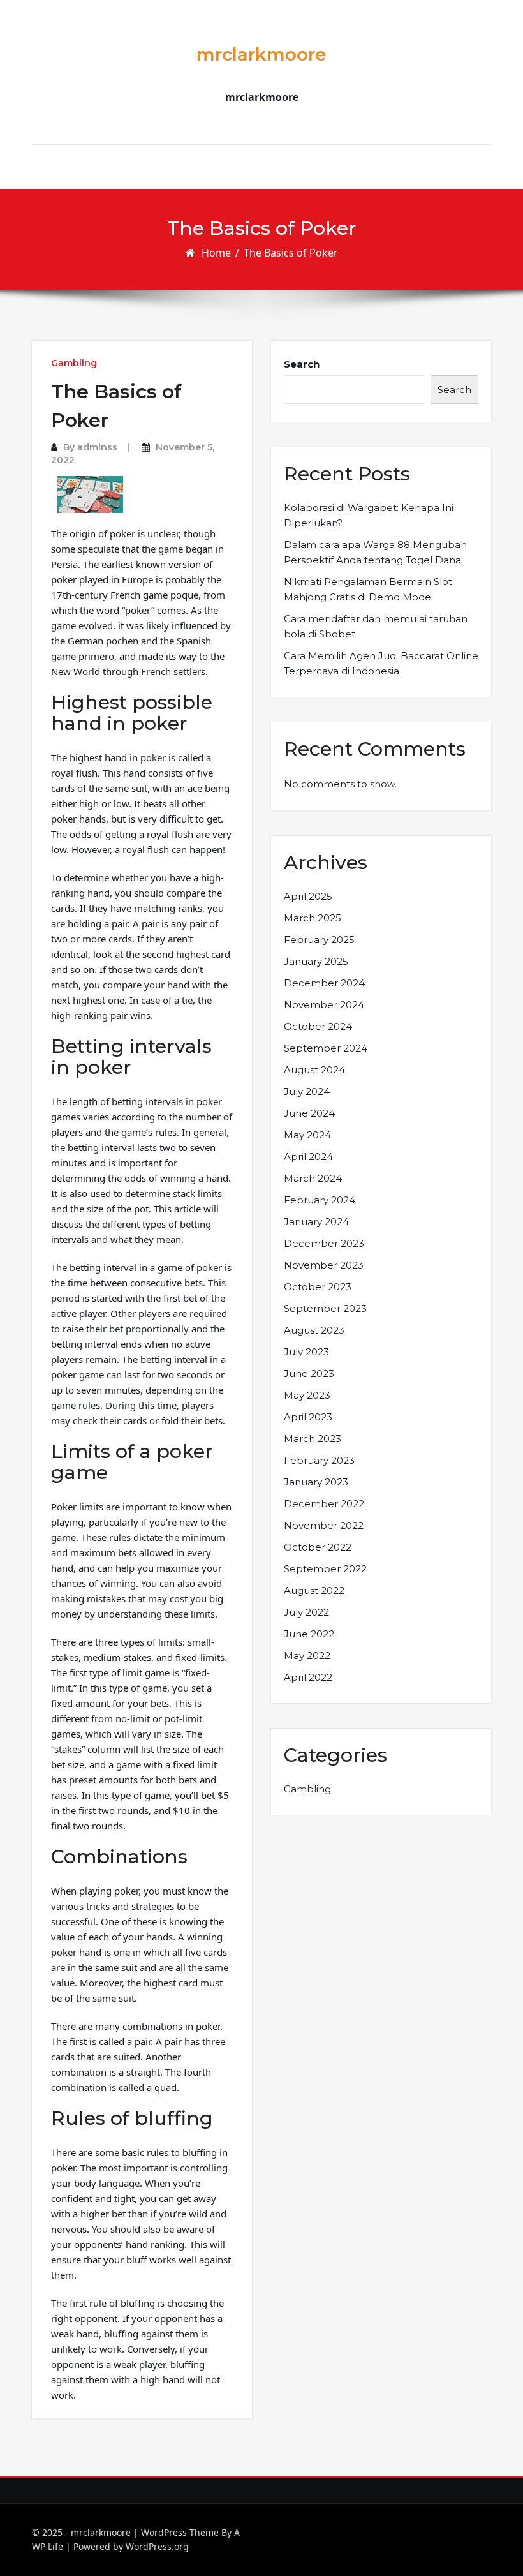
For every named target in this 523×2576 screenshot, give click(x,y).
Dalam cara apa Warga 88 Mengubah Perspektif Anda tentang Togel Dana (375, 552)
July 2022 (306, 1612)
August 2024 (314, 1070)
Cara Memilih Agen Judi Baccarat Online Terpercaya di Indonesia (381, 663)
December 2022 (324, 1504)
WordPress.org (157, 2546)
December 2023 (324, 1243)
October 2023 (318, 1287)
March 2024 (313, 1178)
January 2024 (316, 1222)
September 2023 (325, 1308)
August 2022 (314, 1590)
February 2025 (319, 940)
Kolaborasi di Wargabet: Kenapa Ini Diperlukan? (369, 515)
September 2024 (326, 1048)
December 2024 (324, 983)
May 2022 (307, 1656)
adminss (97, 447)
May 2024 (307, 1135)
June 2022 (309, 1634)
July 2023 (306, 1352)
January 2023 (316, 1482)
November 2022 (324, 1525)
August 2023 (314, 1330)
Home (216, 253)
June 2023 (309, 1374)
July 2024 (307, 1091)
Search (302, 364)
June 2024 (309, 1113)
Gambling (74, 363)
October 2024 (318, 1026)
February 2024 (320, 1200)
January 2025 (316, 961)
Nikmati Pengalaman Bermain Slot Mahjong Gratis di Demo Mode (368, 589)
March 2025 (313, 918)
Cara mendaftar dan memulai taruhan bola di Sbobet (376, 626)
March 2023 (313, 1439)
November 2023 (324, 1265)
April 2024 (308, 1157)
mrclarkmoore (261, 54)
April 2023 (308, 1417)
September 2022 (325, 1569)
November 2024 (324, 1005)
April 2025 (308, 896)
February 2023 (319, 1460)
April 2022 (308, 1677)
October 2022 (318, 1547)
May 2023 (307, 1395)
